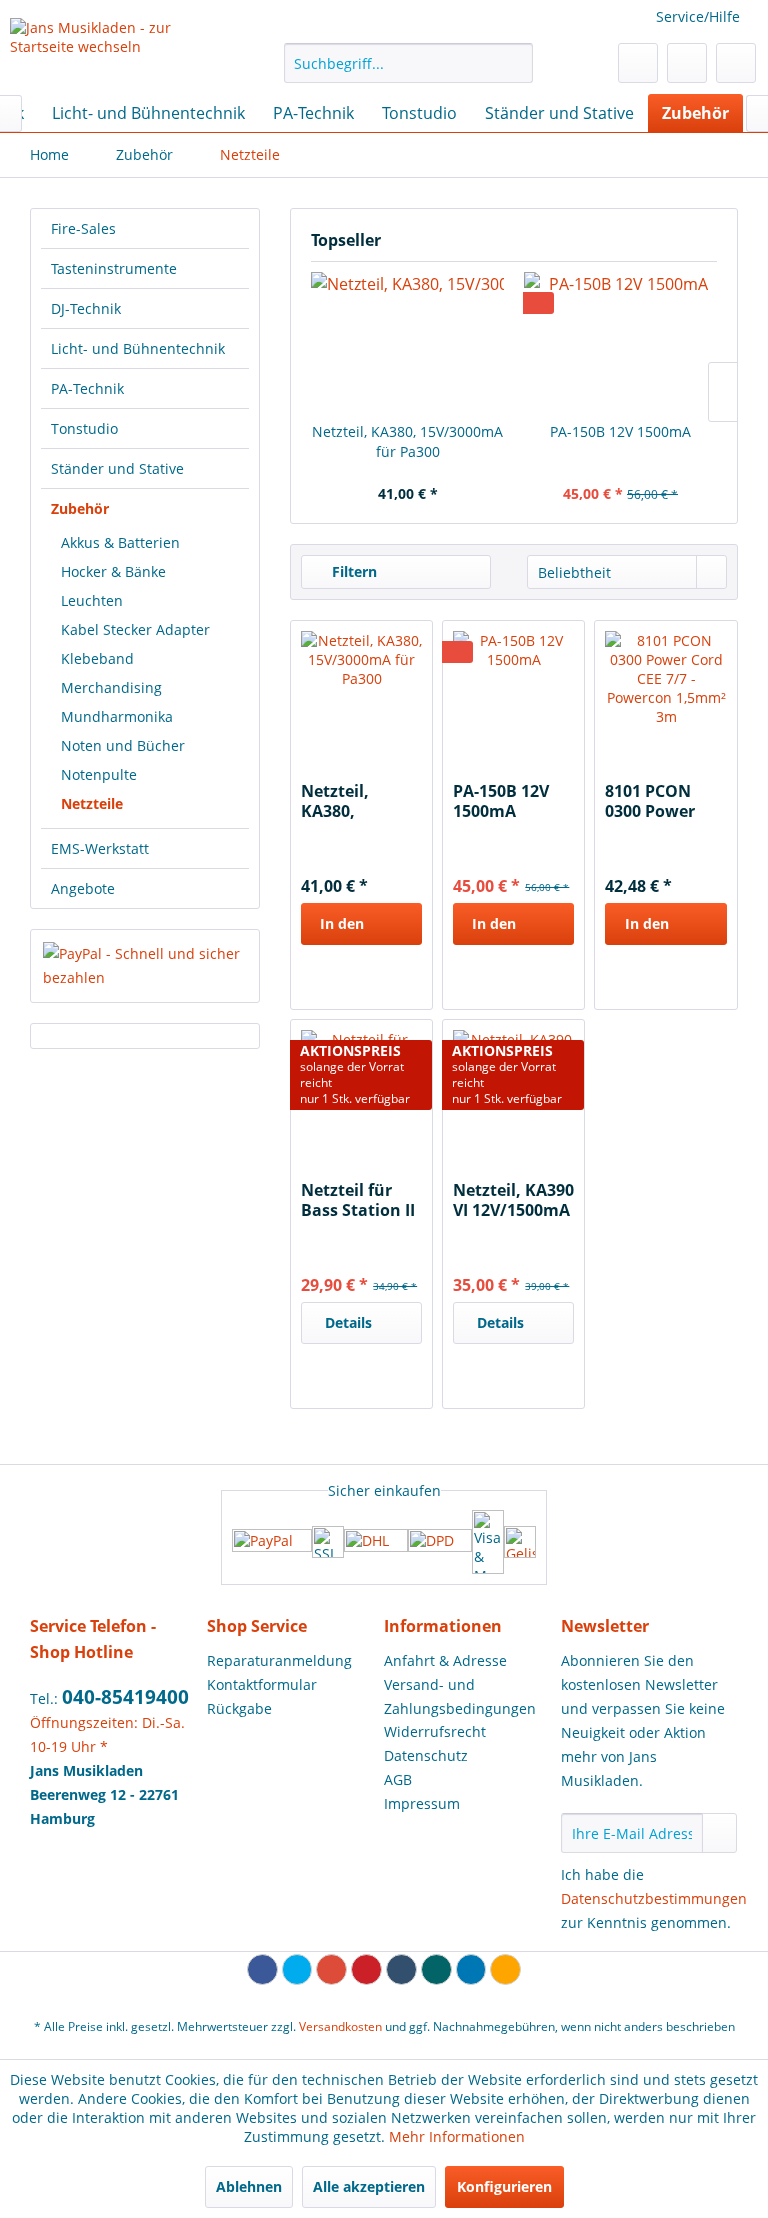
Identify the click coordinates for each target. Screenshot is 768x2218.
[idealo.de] (520, 1542)
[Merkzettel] (638, 63)
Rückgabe (239, 1708)
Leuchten (92, 600)
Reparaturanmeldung (279, 1660)
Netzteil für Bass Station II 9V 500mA (358, 1200)
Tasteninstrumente (114, 268)
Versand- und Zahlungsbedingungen (460, 1696)
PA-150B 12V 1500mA (620, 431)
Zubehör (80, 508)
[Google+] (331, 1969)
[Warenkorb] (736, 63)
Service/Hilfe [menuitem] (698, 16)
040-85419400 (125, 1697)
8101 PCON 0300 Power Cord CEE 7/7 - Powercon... (658, 801)
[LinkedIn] (471, 1969)
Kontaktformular (262, 1684)
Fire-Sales (83, 228)
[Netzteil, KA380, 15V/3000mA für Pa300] (407, 342)
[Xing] (436, 1969)
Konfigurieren (504, 2186)
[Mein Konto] (687, 63)
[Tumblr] (401, 1969)
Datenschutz (426, 1755)
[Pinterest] (366, 1969)
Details (348, 1322)
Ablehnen (249, 2186)
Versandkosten (340, 2026)
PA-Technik (87, 388)
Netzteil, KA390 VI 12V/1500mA (513, 1200)
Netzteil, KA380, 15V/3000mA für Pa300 (407, 441)
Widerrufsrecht (435, 1731)
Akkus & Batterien (120, 542)
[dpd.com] (440, 1542)
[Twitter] (297, 1969)
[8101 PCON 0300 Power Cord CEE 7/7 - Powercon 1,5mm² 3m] (665, 691)
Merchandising (111, 687)
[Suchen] (514, 63)
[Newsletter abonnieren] (719, 1833)
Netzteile (92, 803)
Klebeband (97, 658)
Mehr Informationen (457, 2136)
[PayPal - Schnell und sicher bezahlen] (145, 966)
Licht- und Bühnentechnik (138, 348)
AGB (398, 1779)
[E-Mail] (505, 1969)
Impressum (422, 1803)
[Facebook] (262, 1969)
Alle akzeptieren (369, 2186)
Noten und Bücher (123, 745)
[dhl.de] (376, 1542)
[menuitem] (409, 63)
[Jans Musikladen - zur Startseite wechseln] (116, 51)
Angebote (83, 888)
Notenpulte (99, 774)
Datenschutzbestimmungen (654, 1898)
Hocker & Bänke (113, 571)
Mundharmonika (117, 716)
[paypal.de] (272, 1542)
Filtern (352, 571)
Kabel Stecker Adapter (135, 629)
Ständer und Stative (117, 468)
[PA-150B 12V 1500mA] (620, 342)
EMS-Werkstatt (100, 848)
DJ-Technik (86, 308)
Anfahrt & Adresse (445, 1660)
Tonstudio (84, 428)
